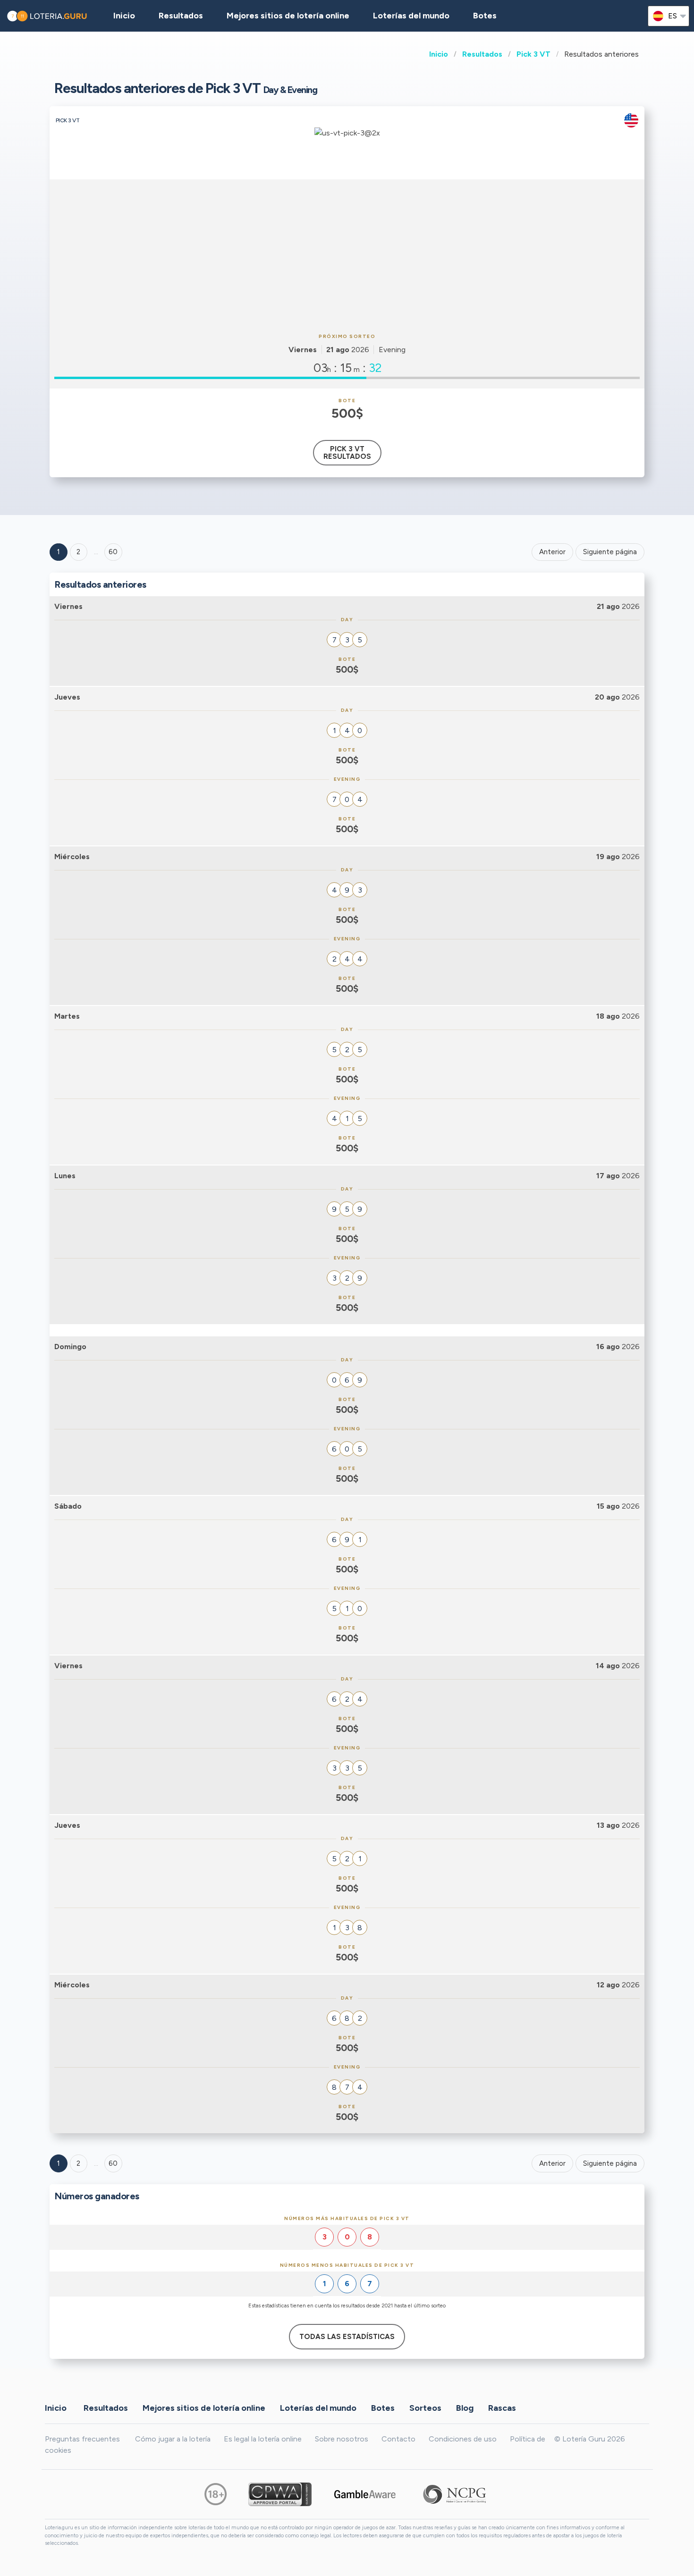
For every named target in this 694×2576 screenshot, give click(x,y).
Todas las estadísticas (347, 2337)
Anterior (552, 552)
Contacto (398, 2439)
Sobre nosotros (342, 2439)
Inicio (439, 54)
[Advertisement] (347, 255)
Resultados (482, 54)
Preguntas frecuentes (82, 2439)
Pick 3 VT (533, 54)
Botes (485, 16)
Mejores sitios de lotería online (288, 16)
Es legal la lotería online (263, 2439)
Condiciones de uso (463, 2439)
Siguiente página (610, 552)
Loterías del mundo (411, 16)
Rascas (502, 2407)
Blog (465, 2407)
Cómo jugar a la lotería (173, 2439)
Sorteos (425, 2407)
